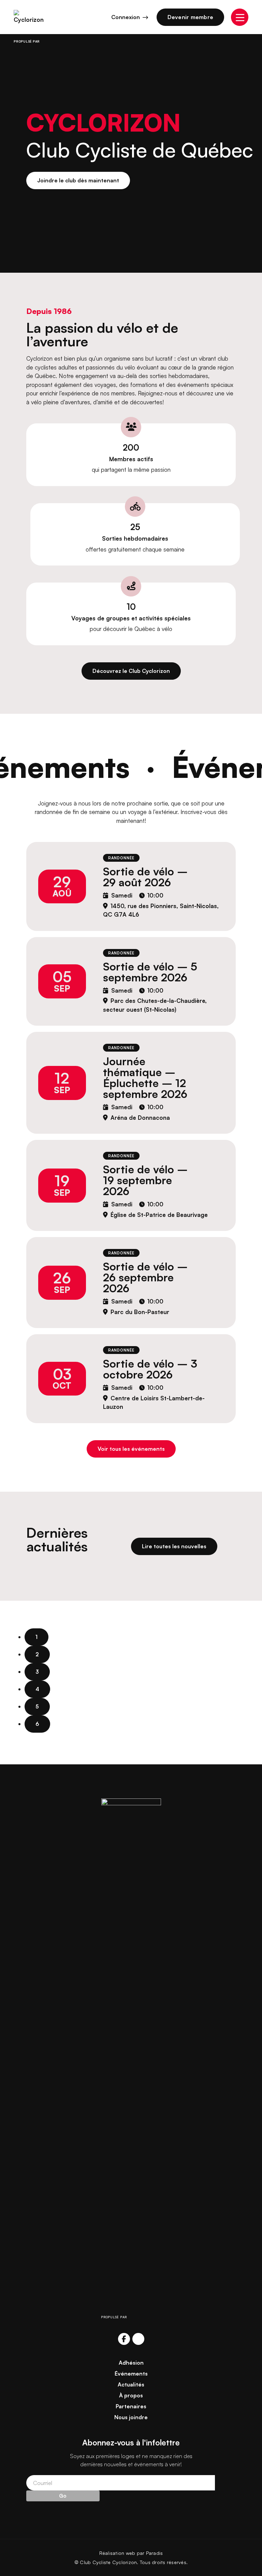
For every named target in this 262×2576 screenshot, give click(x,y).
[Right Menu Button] (240, 17)
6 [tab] (37, 1724)
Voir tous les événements (131, 1449)
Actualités (131, 2384)
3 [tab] (37, 1672)
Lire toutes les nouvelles (174, 1546)
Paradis (155, 2553)
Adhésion (131, 2363)
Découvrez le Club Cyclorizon (131, 671)
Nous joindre (131, 2417)
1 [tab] (37, 1637)
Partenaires (131, 2406)
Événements (131, 2374)
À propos (131, 2395)
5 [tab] (37, 1706)
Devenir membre (191, 17)
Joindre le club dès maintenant (78, 180)
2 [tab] (37, 1654)
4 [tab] (37, 1689)
